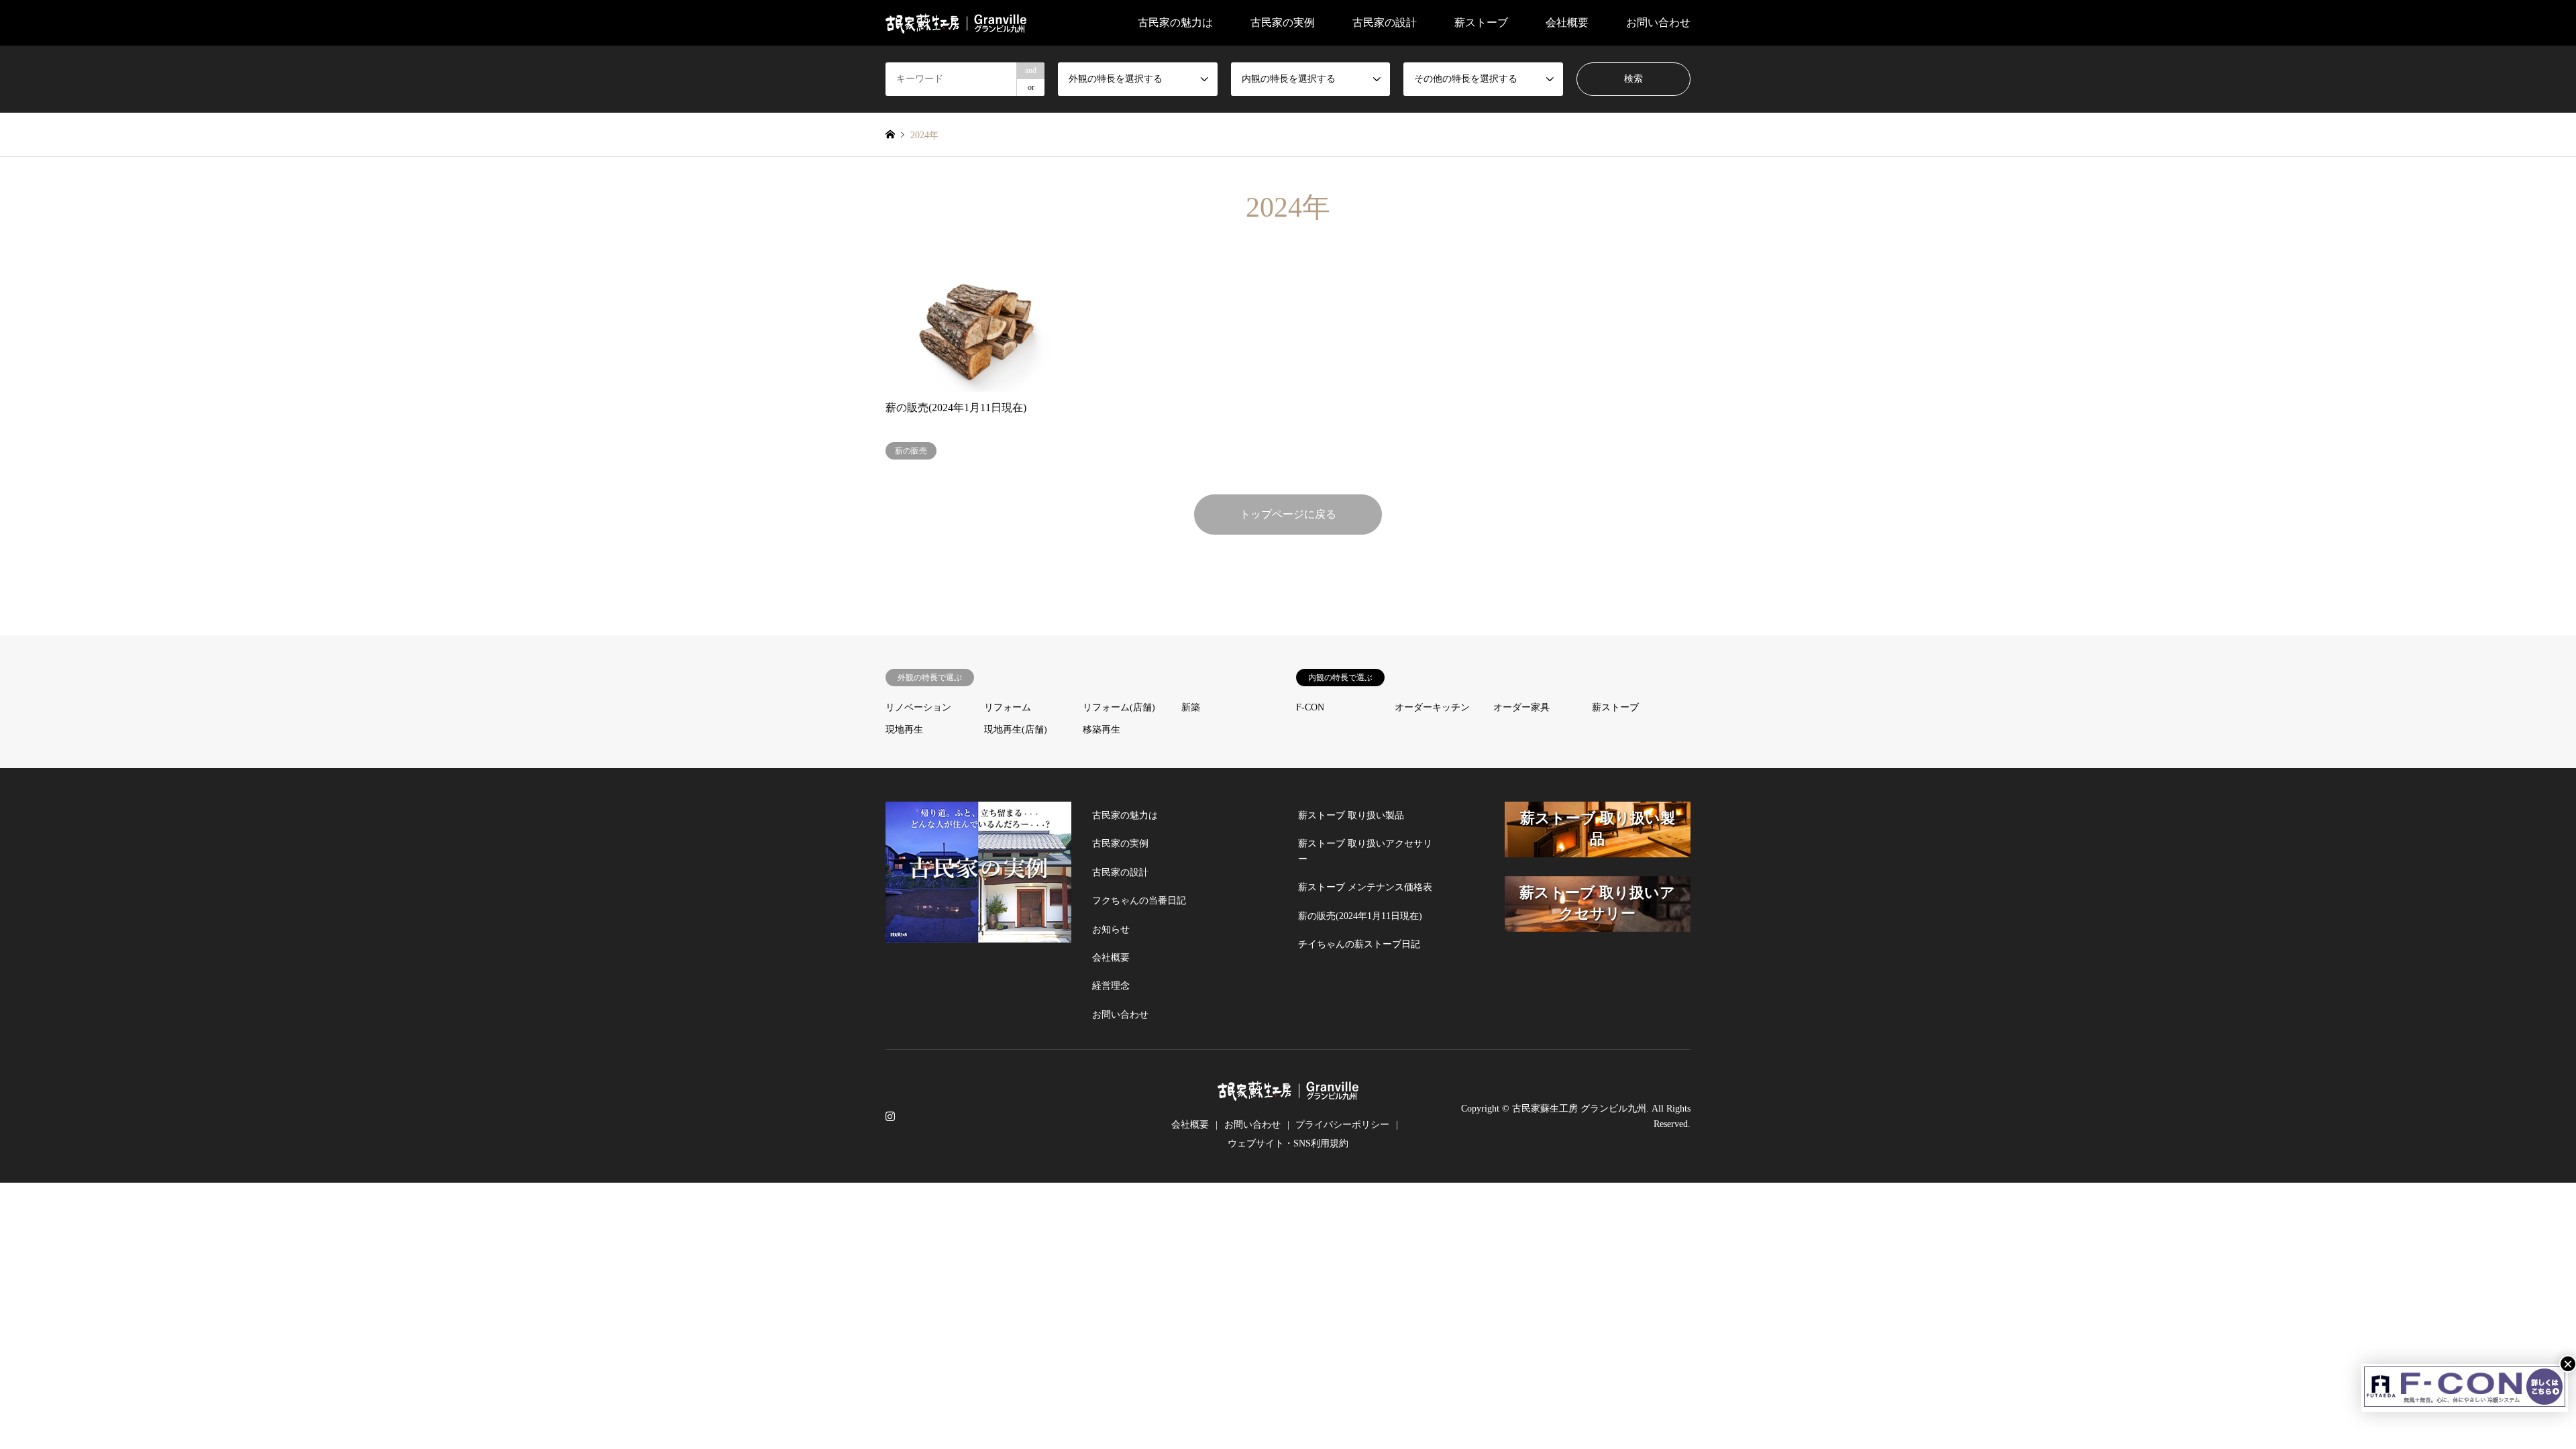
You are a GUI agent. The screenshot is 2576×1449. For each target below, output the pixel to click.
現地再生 (904, 730)
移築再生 (1102, 730)
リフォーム (1008, 707)
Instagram (890, 1116)
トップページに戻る (1288, 514)
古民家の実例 (1120, 844)
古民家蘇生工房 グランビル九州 (1579, 1109)
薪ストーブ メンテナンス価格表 (1365, 887)
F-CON (1310, 707)
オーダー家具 (1521, 707)
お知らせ (1111, 929)
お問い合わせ (1658, 22)
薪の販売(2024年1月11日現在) (1360, 916)
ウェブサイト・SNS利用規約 (1288, 1143)
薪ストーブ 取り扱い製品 (1351, 815)
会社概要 (1111, 958)
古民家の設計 (1385, 22)
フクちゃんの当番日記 (1139, 901)
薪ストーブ (1615, 707)
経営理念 (1111, 986)
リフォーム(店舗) (1119, 707)
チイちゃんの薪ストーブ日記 (1359, 944)
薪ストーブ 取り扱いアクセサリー (1365, 851)
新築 (1191, 707)
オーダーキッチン (1432, 707)
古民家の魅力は (1175, 22)
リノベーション (918, 707)
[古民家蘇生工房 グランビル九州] (956, 22)
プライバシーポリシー (1342, 1125)
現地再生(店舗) (1016, 730)
